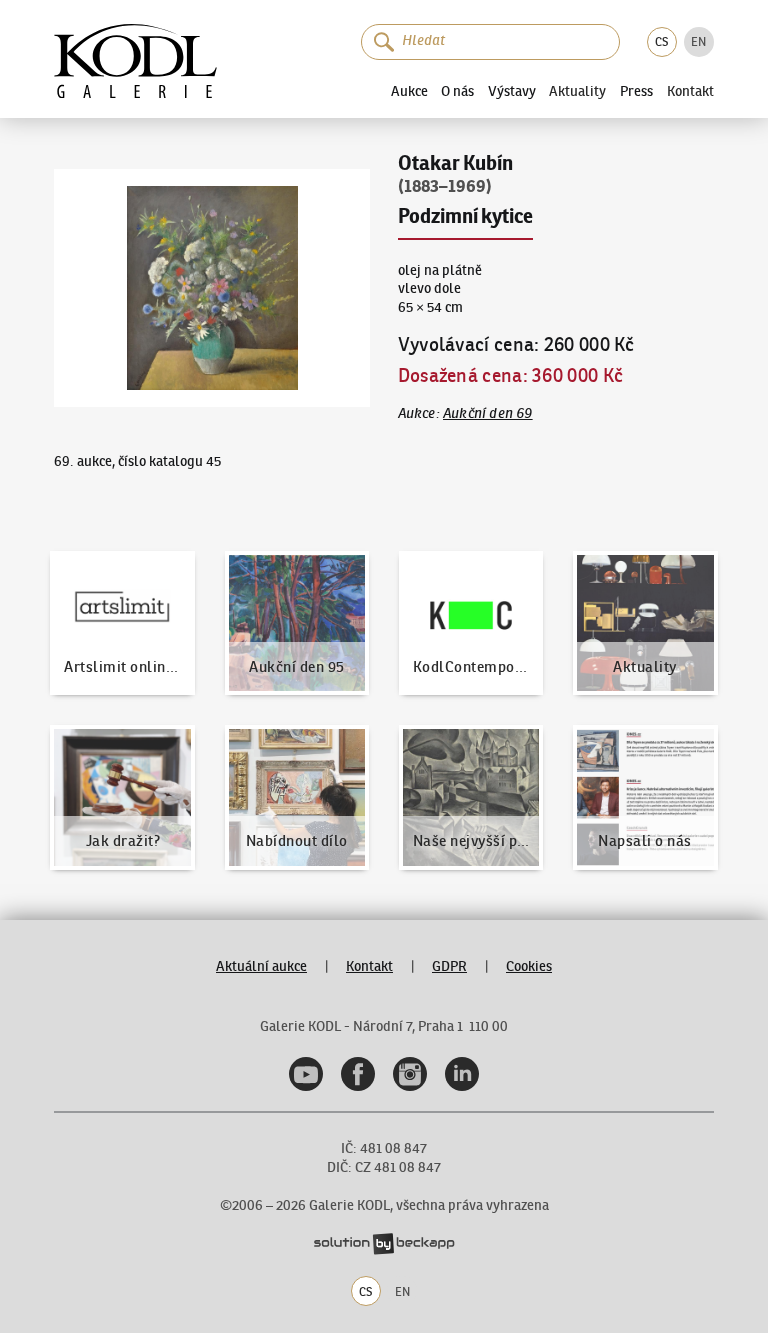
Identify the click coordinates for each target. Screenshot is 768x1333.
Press (636, 91)
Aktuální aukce (261, 966)
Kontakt (690, 92)
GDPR (449, 966)
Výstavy (512, 91)
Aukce (409, 91)
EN (698, 41)
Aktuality (577, 92)
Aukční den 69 (488, 413)
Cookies (529, 966)
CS (661, 41)
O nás (457, 91)
